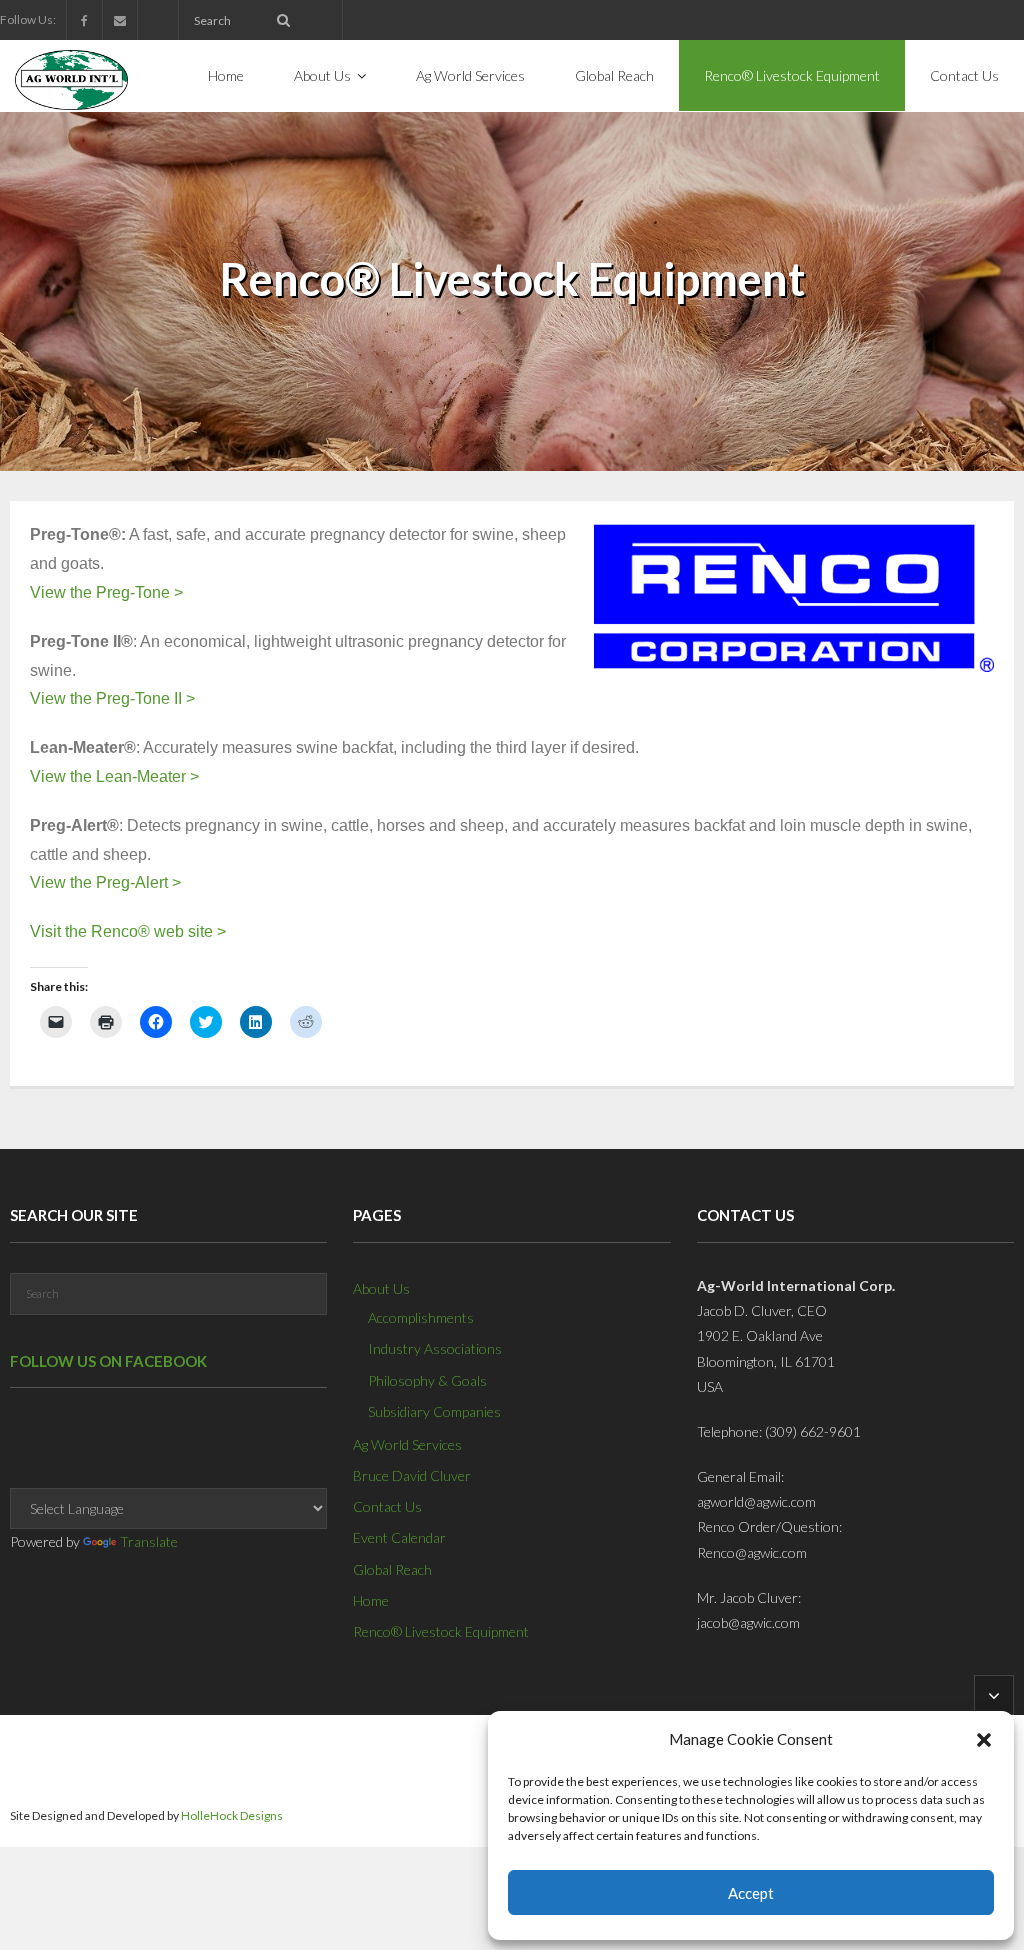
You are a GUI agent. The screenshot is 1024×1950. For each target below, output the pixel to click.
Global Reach (392, 1569)
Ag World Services (407, 1444)
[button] (984, 1740)
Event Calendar (399, 1537)
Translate (149, 1541)
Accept (751, 1893)
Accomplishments (421, 1317)
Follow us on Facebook (108, 1361)
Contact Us (387, 1506)
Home (371, 1600)
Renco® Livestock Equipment (441, 1631)
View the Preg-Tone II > (112, 698)
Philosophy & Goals (427, 1380)
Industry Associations (435, 1348)
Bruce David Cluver (412, 1475)
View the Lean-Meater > (114, 776)
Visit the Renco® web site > (128, 931)
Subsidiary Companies (434, 1411)
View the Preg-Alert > (105, 882)
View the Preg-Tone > (106, 592)
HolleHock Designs (232, 1815)
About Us (381, 1288)
